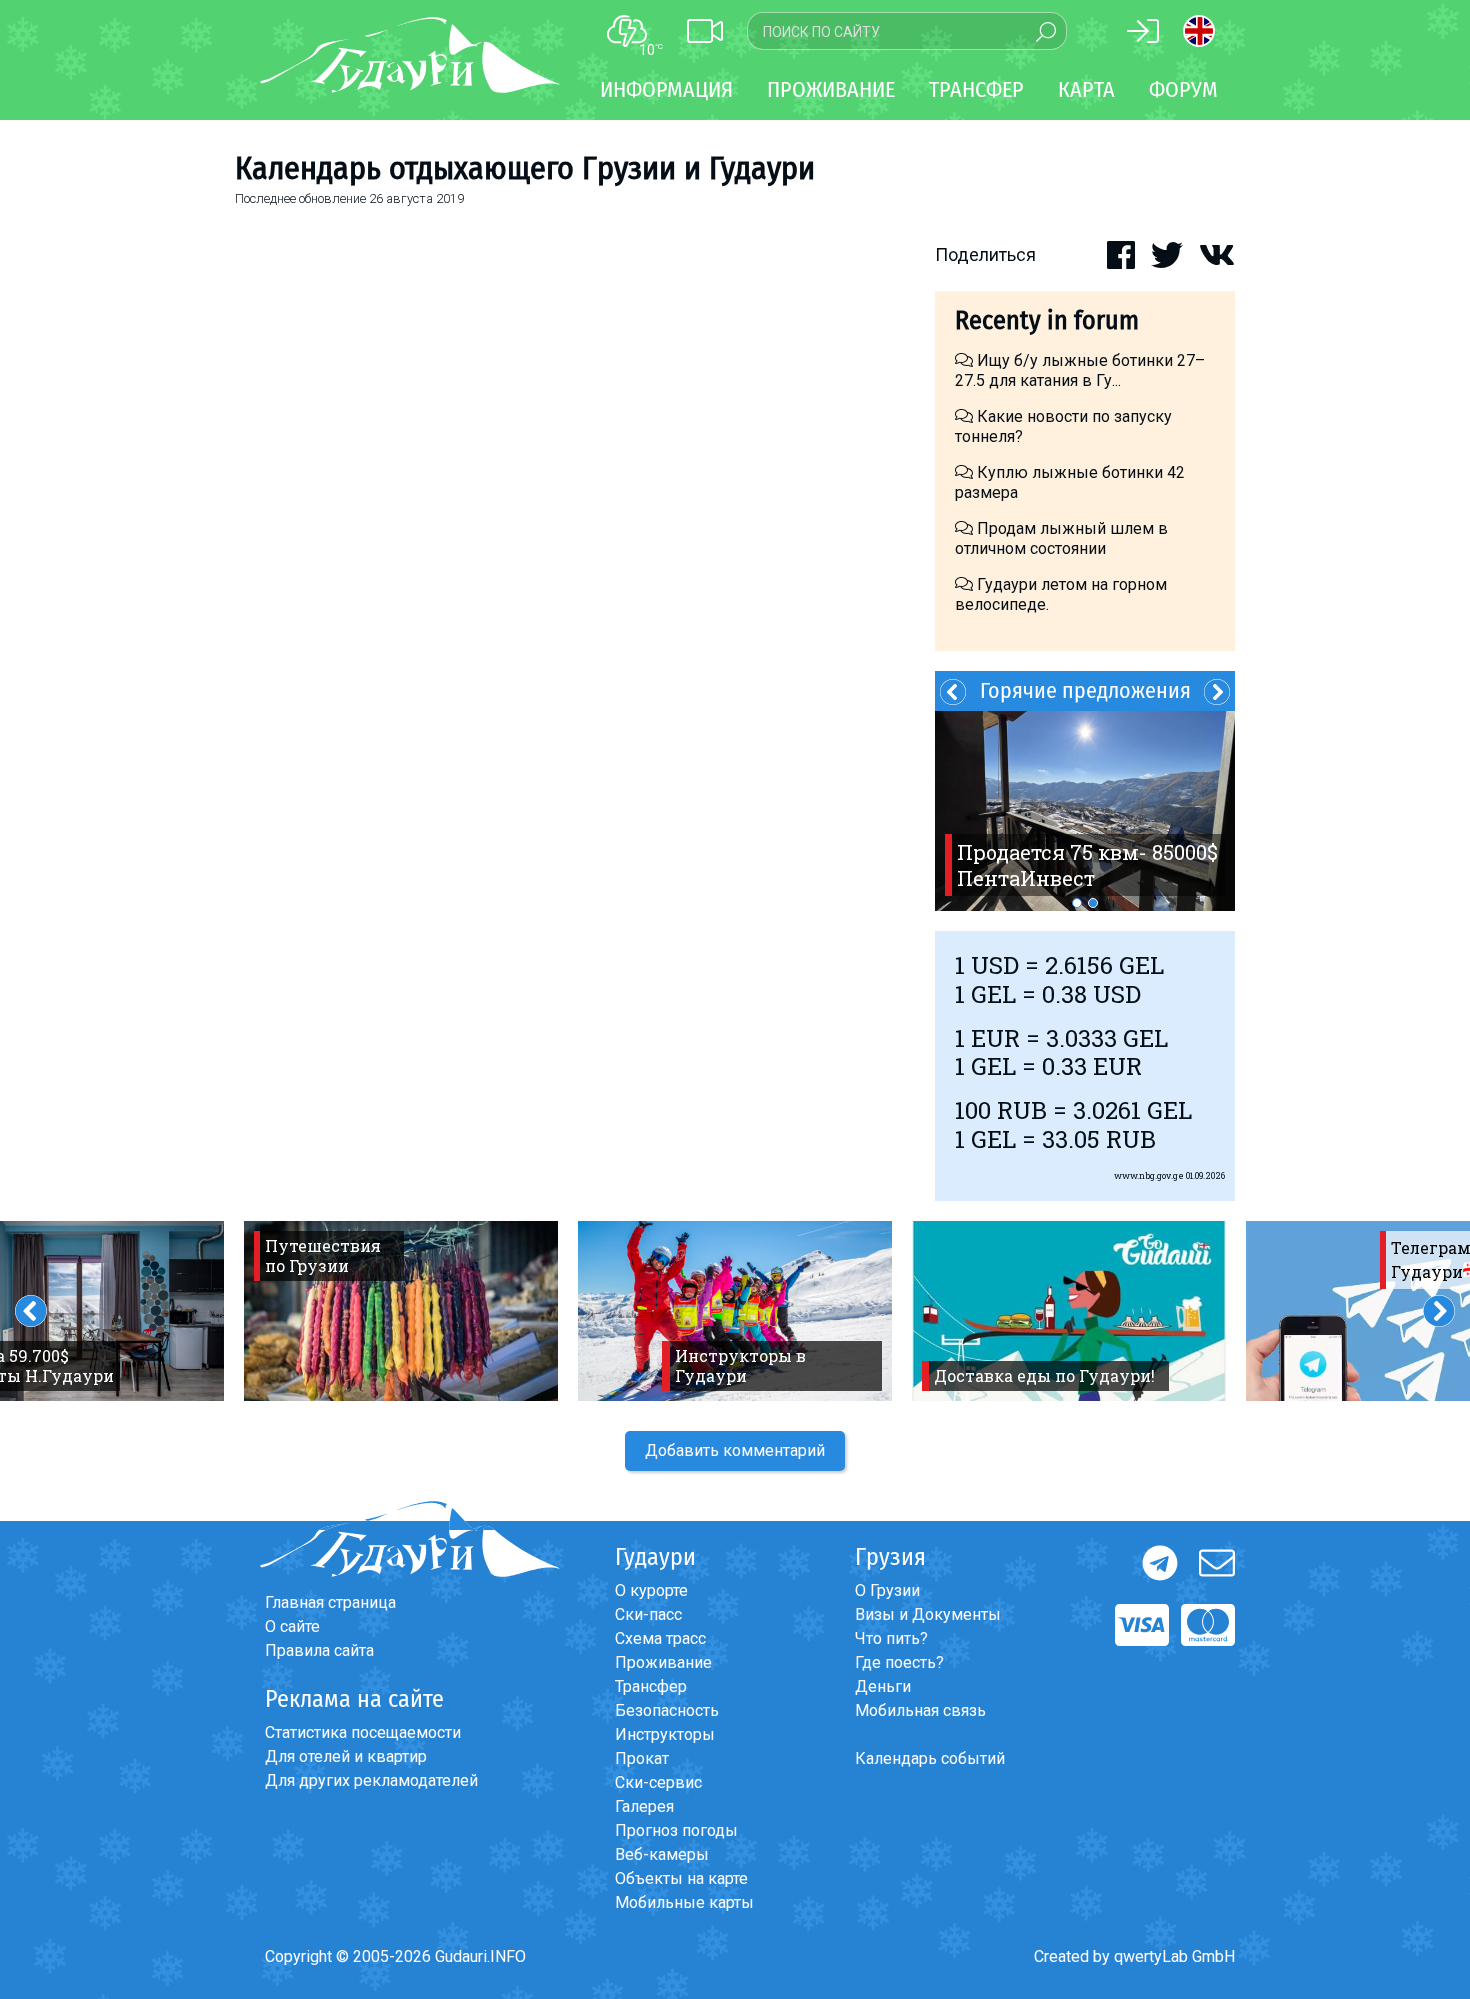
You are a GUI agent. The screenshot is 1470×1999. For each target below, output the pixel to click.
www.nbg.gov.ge (1149, 1175)
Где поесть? (899, 1662)
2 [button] (1093, 903)
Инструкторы (665, 1734)
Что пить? (891, 1638)
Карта (1086, 89)
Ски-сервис (658, 1782)
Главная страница (330, 1602)
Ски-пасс (648, 1614)
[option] (1085, 811)
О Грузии (887, 1590)
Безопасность (667, 1710)
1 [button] (1077, 903)
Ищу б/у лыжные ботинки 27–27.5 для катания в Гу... (1080, 370)
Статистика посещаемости (363, 1732)
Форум (1183, 89)
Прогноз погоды (676, 1830)
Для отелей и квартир (346, 1756)
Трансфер (651, 1686)
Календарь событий (930, 1758)
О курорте (651, 1590)
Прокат (642, 1758)
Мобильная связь (920, 1710)
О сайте (292, 1626)
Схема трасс (660, 1638)
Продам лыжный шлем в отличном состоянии (1061, 538)
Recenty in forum (1047, 320)
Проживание (663, 1662)
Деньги (883, 1686)
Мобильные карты (684, 1902)
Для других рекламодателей (371, 1780)
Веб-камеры (662, 1854)
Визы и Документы (928, 1614)
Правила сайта (319, 1650)
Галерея (644, 1806)
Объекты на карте (681, 1878)
